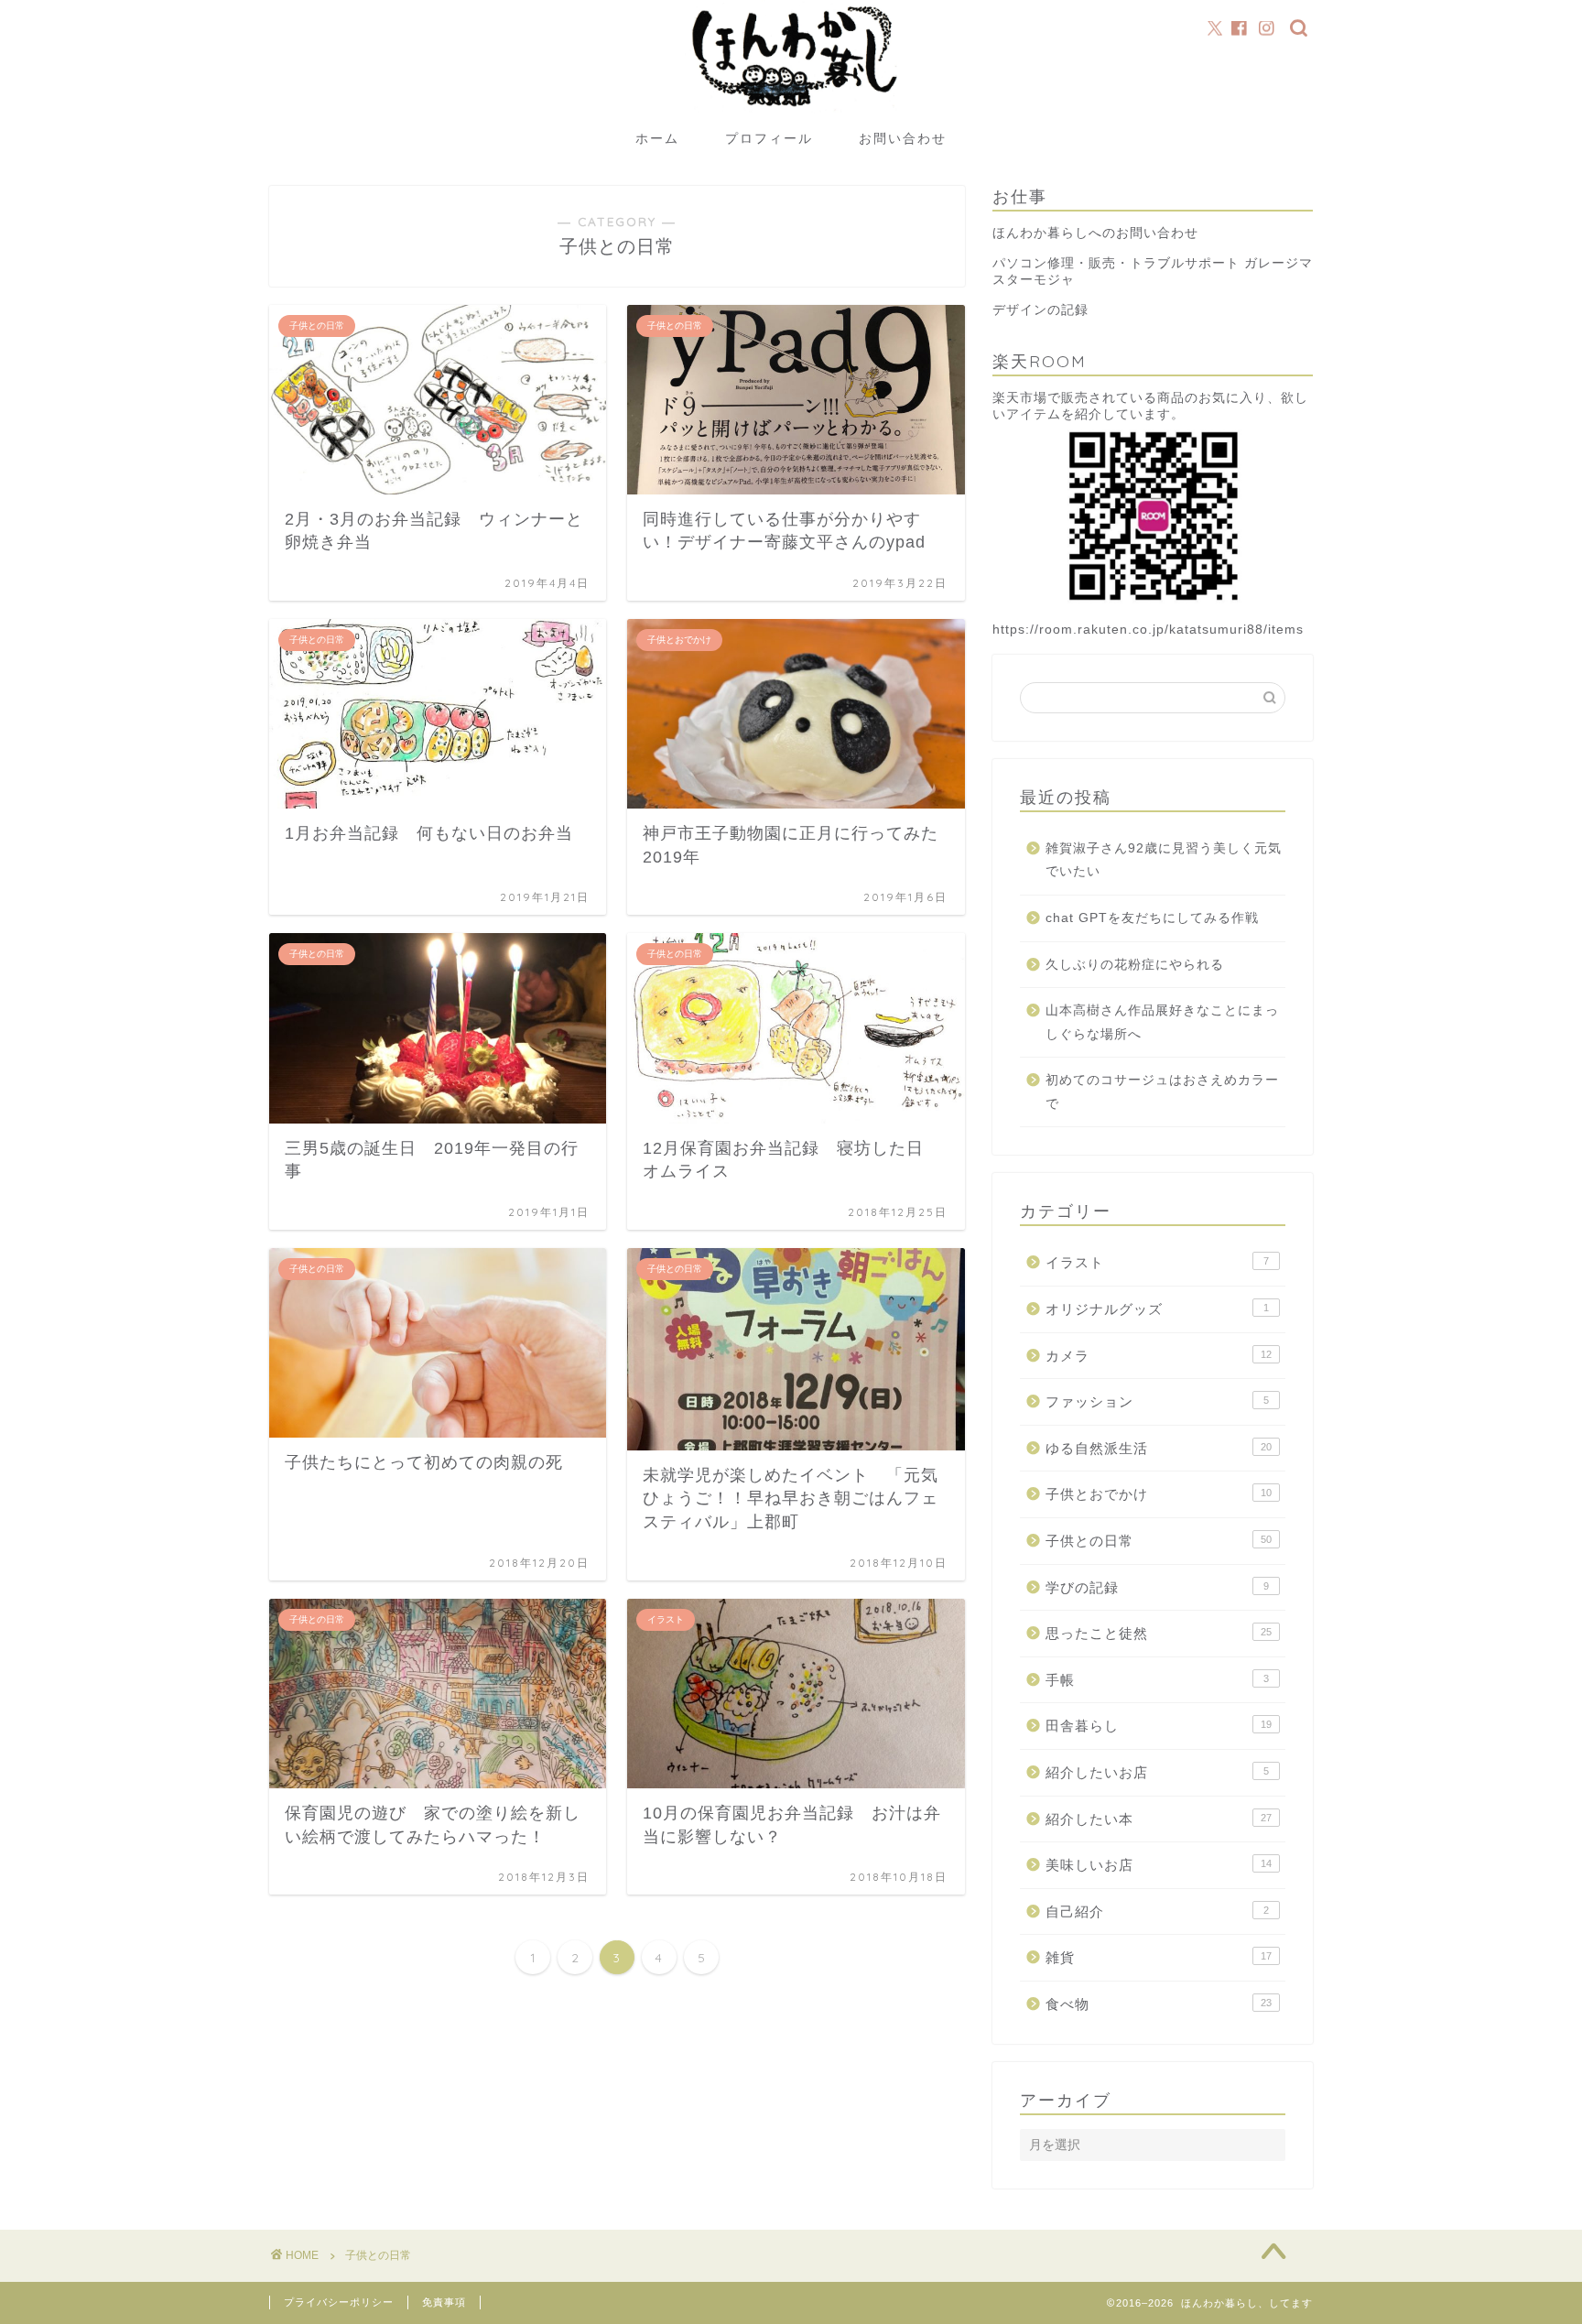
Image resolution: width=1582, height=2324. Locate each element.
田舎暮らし (1159, 1726)
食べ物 (1159, 2004)
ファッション (1157, 1401)
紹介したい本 (1159, 1819)
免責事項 (444, 2302)
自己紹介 (1157, 1911)
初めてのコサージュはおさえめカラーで (1162, 1092)
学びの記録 (1157, 1587)
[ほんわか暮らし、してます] (791, 113)
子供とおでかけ (1159, 1494)
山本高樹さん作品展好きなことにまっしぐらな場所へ (1162, 1022)
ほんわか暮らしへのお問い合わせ (1095, 233)
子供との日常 (1159, 1541)
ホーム (657, 138)
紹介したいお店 (1157, 1772)
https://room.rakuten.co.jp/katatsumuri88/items (1148, 630)
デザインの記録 (1040, 310)
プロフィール (769, 138)
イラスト (1157, 1262)
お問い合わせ (903, 138)
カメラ (1159, 1356)
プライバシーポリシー (339, 2302)
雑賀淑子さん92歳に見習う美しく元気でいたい (1164, 860)
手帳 (1157, 1680)
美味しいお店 (1159, 1865)
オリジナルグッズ (1157, 1309)
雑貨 (1159, 1957)
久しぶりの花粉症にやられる (1135, 965)
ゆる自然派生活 (1159, 1448)
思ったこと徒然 (1159, 1633)
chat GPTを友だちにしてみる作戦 (1152, 918)
